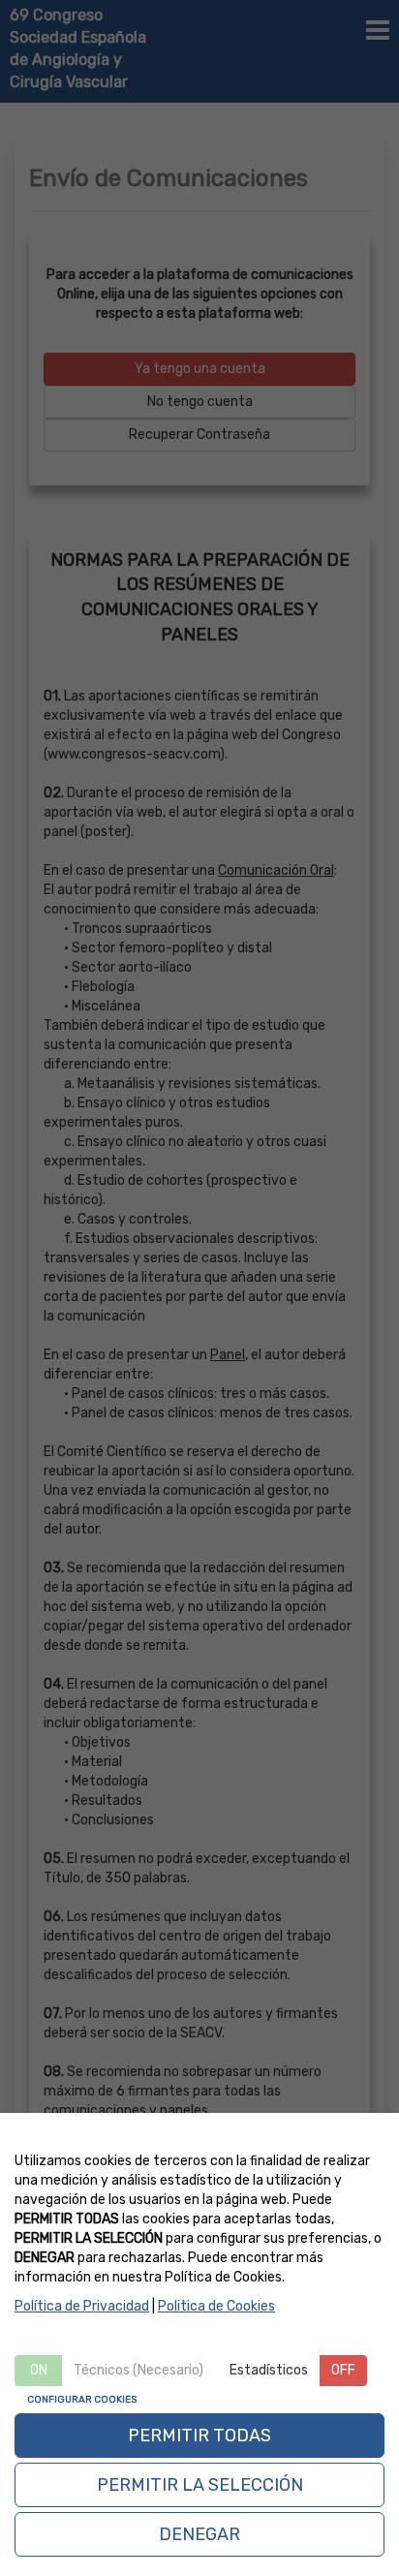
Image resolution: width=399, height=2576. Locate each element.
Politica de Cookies (216, 2306)
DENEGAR (199, 2534)
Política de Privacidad (82, 2306)
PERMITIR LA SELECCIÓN (200, 2485)
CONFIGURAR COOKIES (82, 2400)
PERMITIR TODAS (199, 2436)
